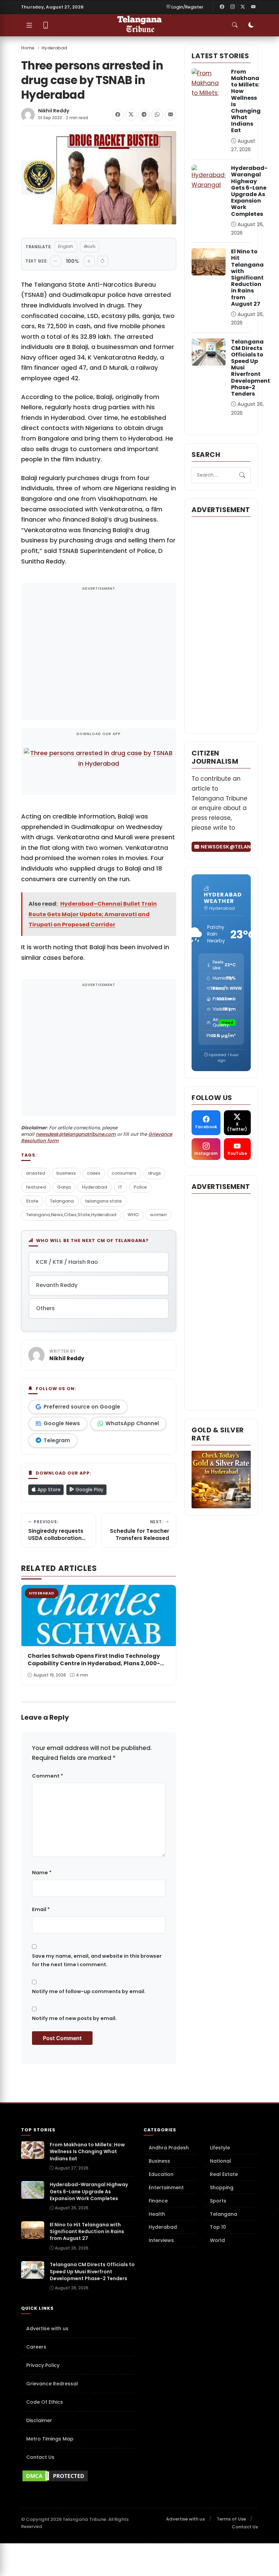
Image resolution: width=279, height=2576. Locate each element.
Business (159, 2161)
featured (36, 1187)
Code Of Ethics (45, 2402)
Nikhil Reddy (54, 111)
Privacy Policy (43, 2365)
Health (157, 2214)
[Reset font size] (103, 261)
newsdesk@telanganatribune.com (76, 1134)
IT (120, 1187)
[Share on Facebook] (118, 115)
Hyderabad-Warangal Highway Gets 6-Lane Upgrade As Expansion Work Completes (249, 191)
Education (161, 2174)
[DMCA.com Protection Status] (78, 2476)
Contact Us (40, 2457)
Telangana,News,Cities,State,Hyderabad (71, 1215)
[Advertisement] (99, 656)
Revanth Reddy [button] (57, 1285)
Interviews (161, 2240)
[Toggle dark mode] (251, 25)
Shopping (222, 2188)
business (66, 1173)
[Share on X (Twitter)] (131, 115)
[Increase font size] (89, 261)
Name (42, 1873)
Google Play (89, 1490)
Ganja (64, 1187)
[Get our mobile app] (46, 25)
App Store (48, 1490)
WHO (133, 1215)
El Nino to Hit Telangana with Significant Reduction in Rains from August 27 (247, 278)
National (220, 2161)
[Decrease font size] (56, 261)
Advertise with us (47, 2328)
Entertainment (166, 2188)
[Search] (242, 475)
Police (140, 1187)
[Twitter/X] (243, 7)
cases (94, 1173)
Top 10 (218, 2227)
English (66, 246)
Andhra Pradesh (169, 2148)
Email (41, 1909)
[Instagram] (232, 7)
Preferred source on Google (82, 1407)
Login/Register (187, 7)
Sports (218, 2201)
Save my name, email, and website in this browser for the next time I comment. (97, 1960)
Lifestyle (220, 2148)
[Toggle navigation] (29, 25)
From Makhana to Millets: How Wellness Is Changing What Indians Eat (246, 101)
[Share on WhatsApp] (157, 115)
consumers (124, 1173)
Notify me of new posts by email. (74, 2018)
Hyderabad (54, 48)
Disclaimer (39, 2420)
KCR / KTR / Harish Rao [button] (67, 1262)
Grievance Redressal (52, 2384)
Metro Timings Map (50, 2439)
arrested (36, 1173)
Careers (36, 2347)
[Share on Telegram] (144, 115)
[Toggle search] (235, 25)
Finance (158, 2201)
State (32, 1201)
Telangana (62, 1201)
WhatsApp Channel (132, 1423)
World (217, 2240)
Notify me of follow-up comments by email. (89, 1991)
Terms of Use (231, 2519)
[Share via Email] (170, 115)
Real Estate (224, 2174)
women (158, 1215)
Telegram (57, 1440)
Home (28, 48)
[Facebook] (222, 7)
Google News (62, 1423)
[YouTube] (253, 7)
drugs (154, 1173)
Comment (47, 1776)
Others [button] (45, 1308)
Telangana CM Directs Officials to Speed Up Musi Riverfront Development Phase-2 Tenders (92, 2271)
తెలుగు (89, 246)
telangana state (103, 1201)
